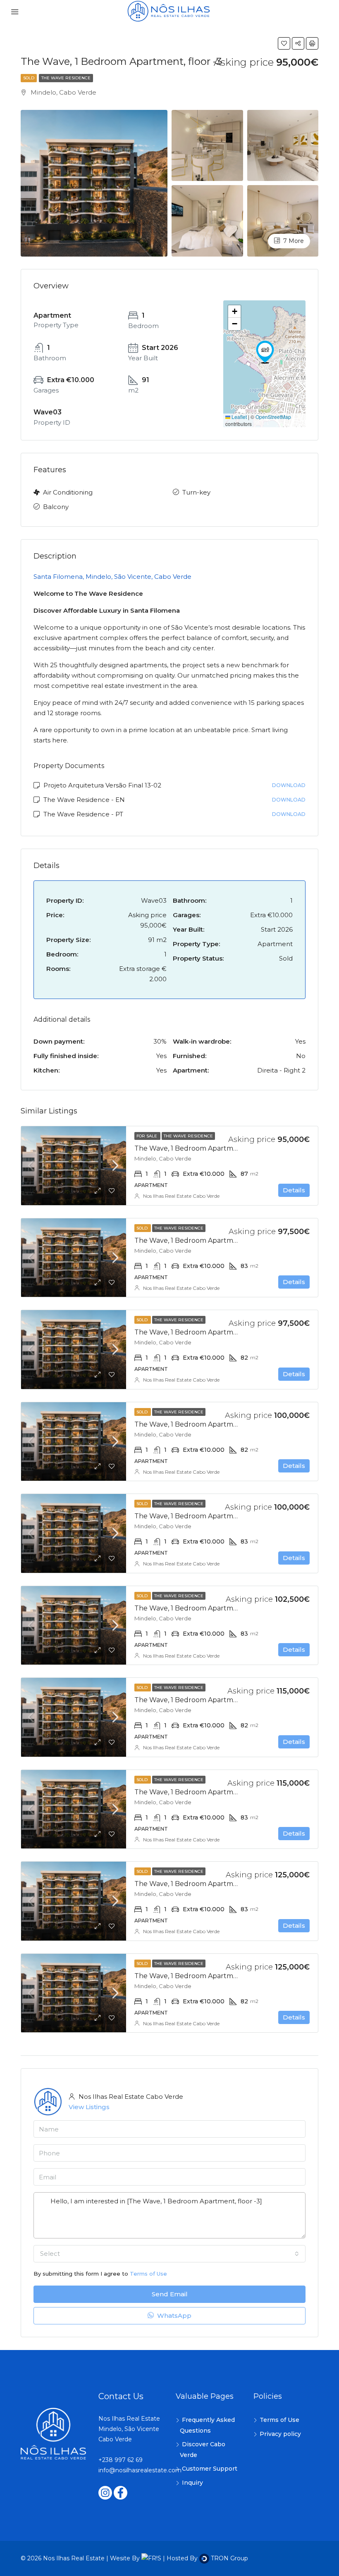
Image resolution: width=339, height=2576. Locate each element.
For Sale (147, 1136)
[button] (265, 352)
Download (289, 785)
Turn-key (196, 492)
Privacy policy (280, 2434)
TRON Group (229, 2558)
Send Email (170, 2294)
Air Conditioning (68, 492)
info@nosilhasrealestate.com (140, 2470)
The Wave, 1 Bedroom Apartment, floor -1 (202, 1424)
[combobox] (169, 2254)
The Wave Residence (66, 78)
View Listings (89, 2107)
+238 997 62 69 (121, 2460)
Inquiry (192, 2483)
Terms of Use (148, 2274)
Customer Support (210, 2469)
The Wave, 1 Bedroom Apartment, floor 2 (202, 1884)
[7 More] (283, 220)
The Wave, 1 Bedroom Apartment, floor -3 (203, 1148)
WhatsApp (173, 2316)
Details (294, 1190)
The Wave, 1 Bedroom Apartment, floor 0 (202, 1608)
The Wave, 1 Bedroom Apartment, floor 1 (201, 1700)
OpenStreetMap (273, 417)
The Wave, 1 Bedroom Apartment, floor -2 (203, 1240)
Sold (29, 78)
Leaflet (239, 417)
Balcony (56, 507)
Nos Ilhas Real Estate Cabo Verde (181, 1196)
